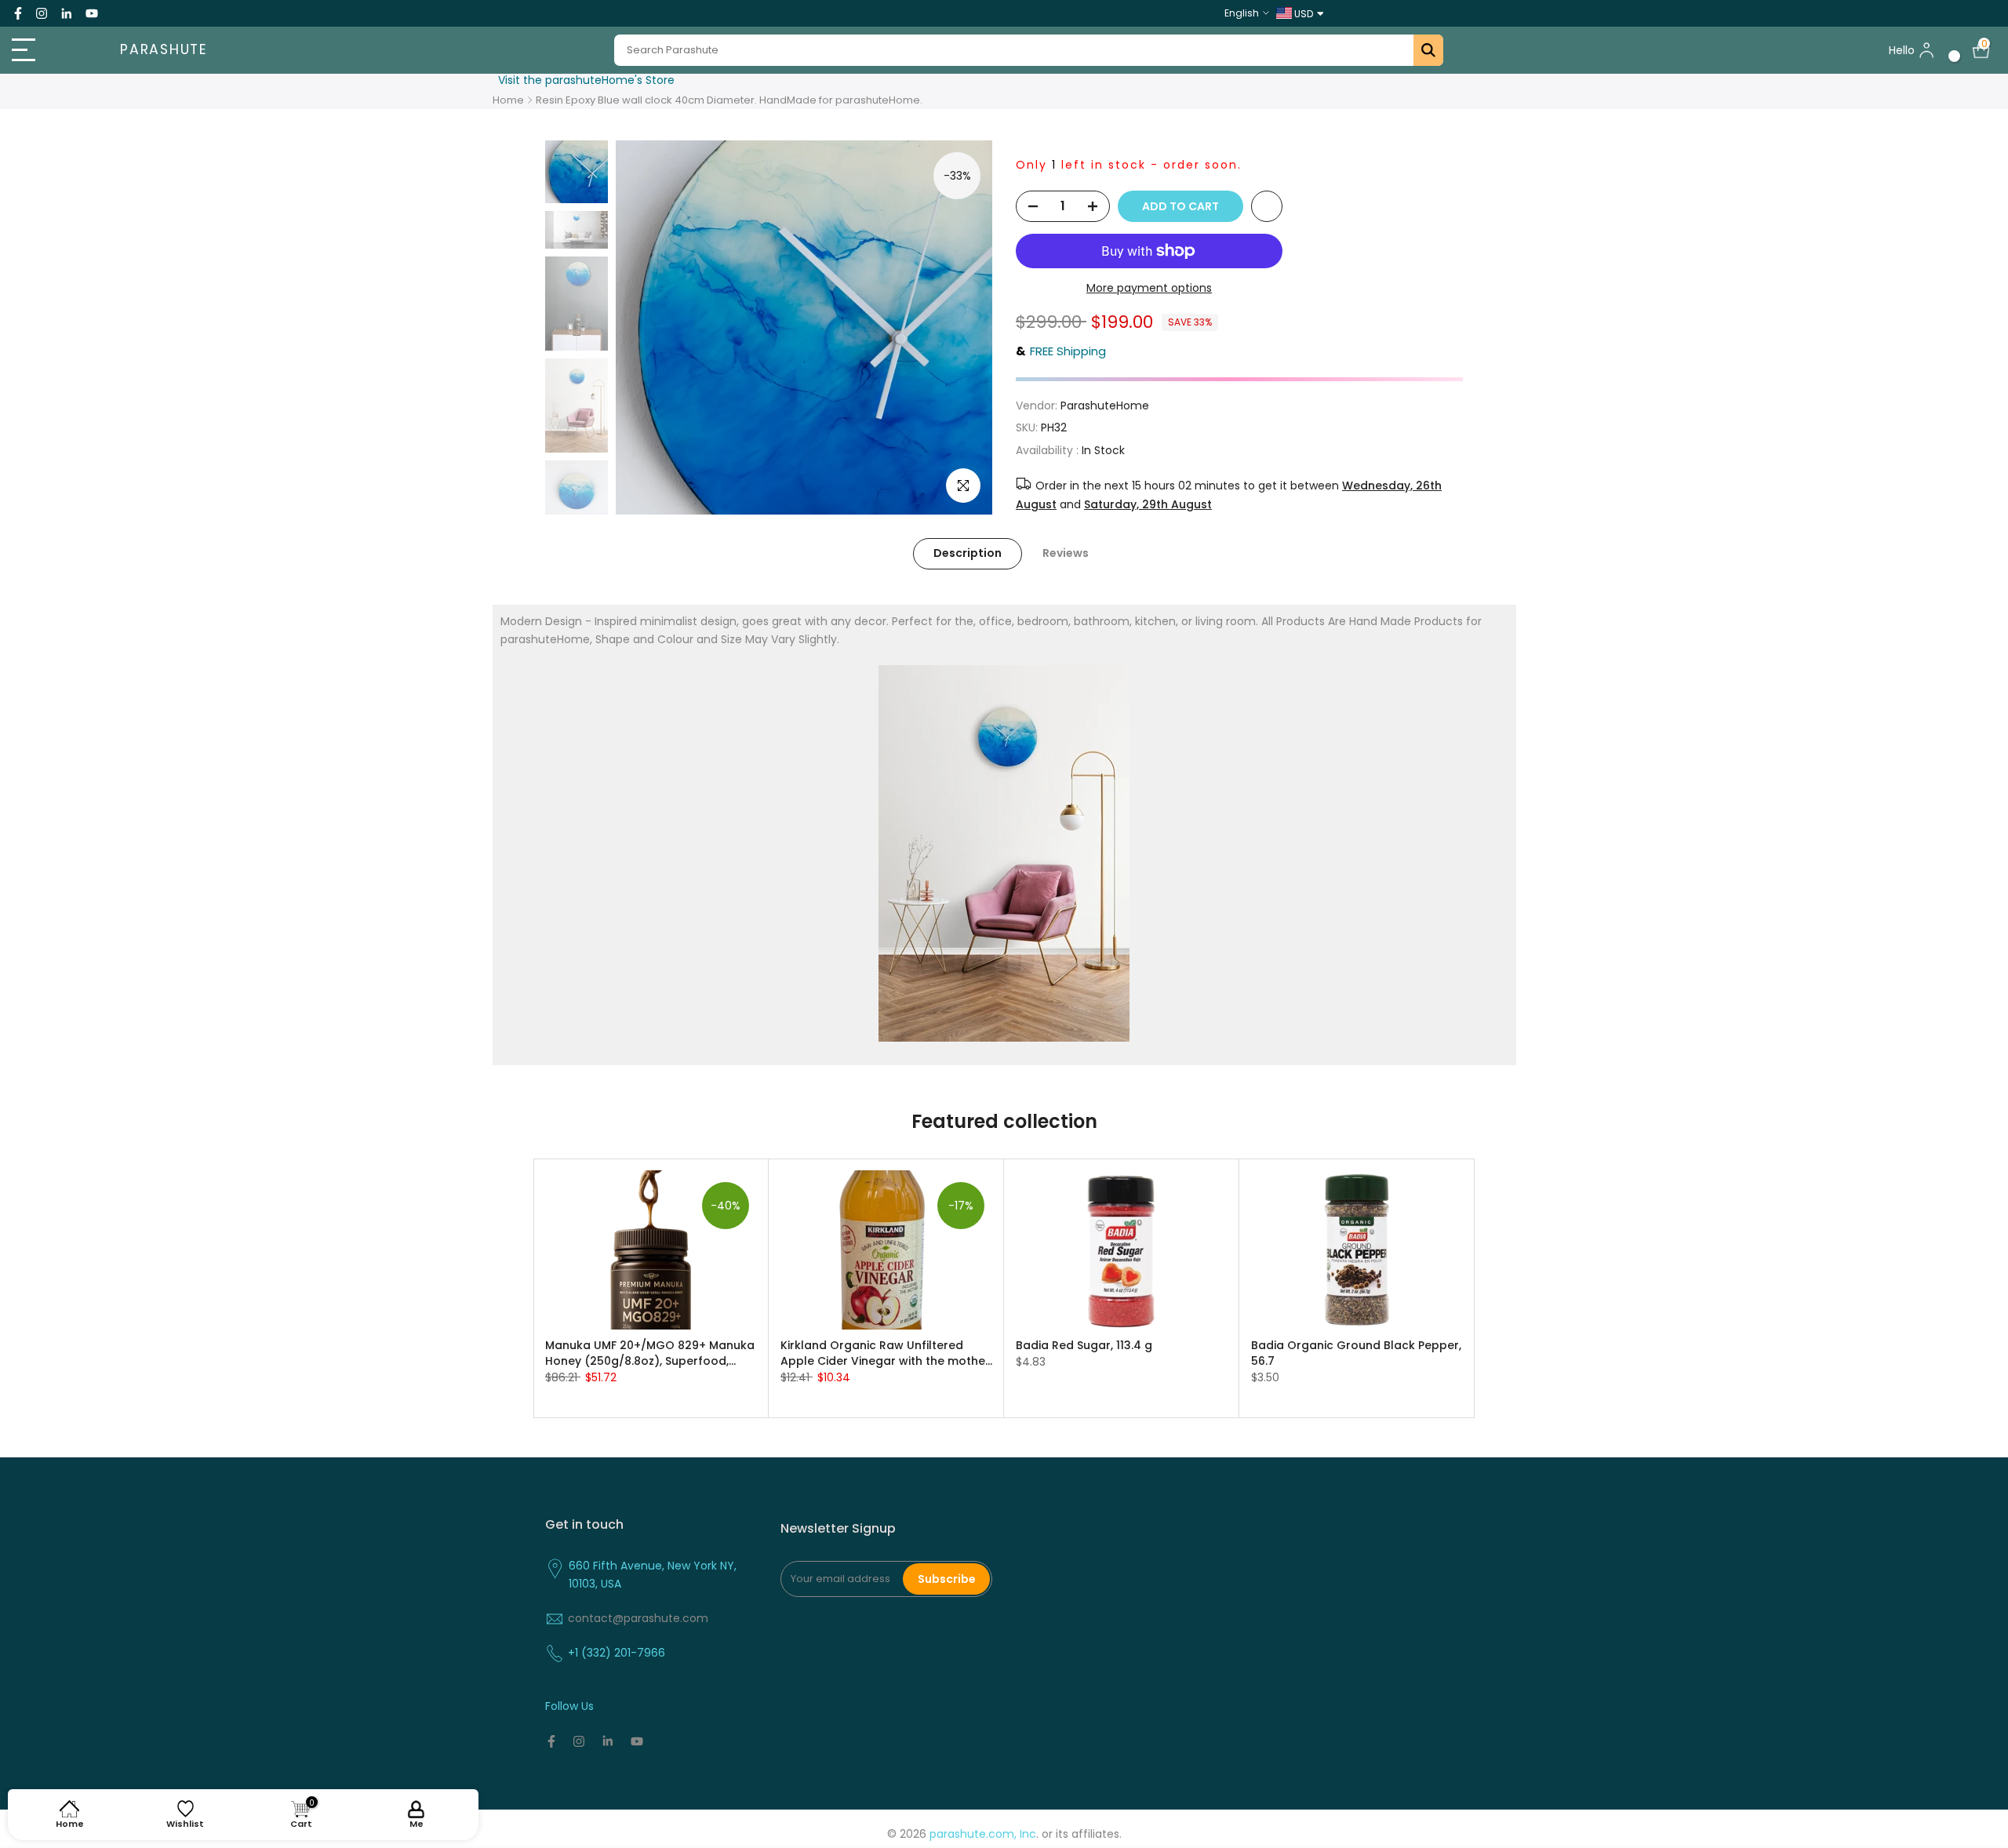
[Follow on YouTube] (92, 13)
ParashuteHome (1105, 406)
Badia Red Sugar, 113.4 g (1084, 1345)
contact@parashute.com (638, 1618)
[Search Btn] (1428, 50)
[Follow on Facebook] (18, 13)
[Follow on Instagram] (42, 13)
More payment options (1149, 288)
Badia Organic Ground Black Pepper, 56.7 (1356, 1353)
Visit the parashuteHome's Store (586, 80)
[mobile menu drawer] (50, 50)
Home (508, 100)
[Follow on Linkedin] (66, 13)
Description (968, 553)
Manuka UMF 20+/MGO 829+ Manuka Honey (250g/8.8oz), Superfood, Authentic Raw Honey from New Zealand (650, 1353)
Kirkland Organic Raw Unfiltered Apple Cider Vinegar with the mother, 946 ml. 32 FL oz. (886, 1353)
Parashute (164, 50)
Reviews (1066, 553)
